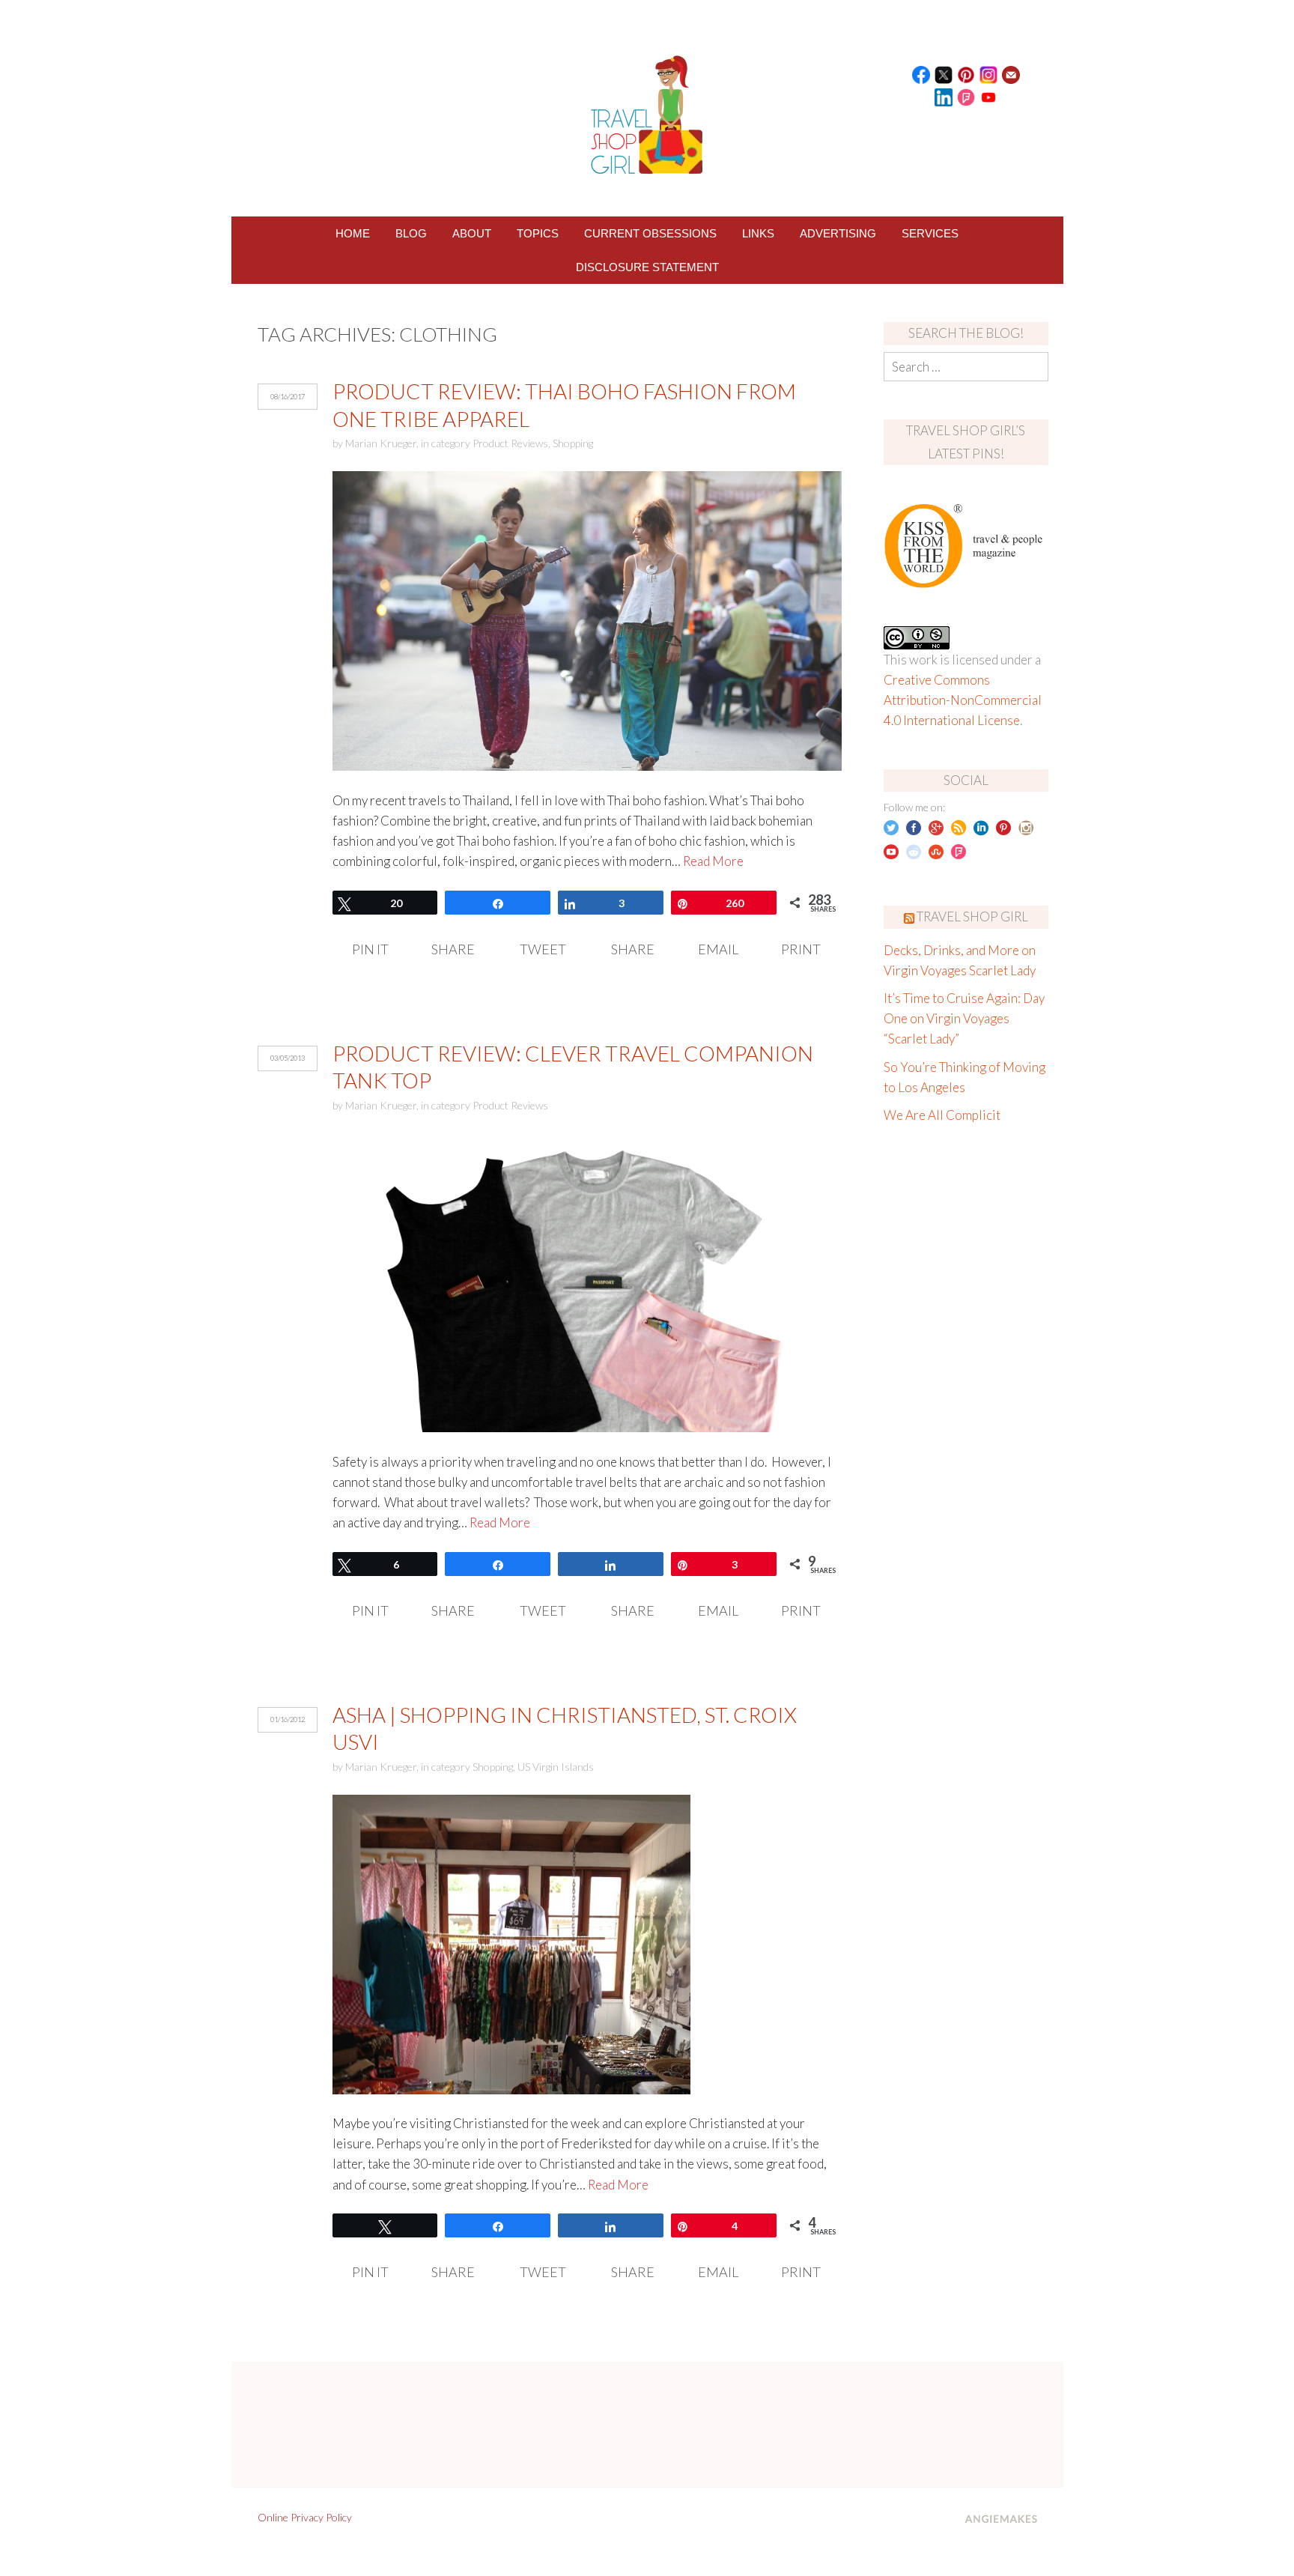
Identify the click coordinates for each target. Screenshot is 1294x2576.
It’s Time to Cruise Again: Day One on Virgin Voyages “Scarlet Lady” (964, 1018)
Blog (411, 233)
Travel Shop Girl (972, 916)
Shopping (573, 443)
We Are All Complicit (942, 1115)
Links (758, 233)
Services (930, 233)
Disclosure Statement (647, 267)
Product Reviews (510, 443)
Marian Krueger (381, 443)
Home (353, 233)
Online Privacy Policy (305, 2517)
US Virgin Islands (556, 1767)
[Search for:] (966, 367)
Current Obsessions (650, 233)
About (472, 233)
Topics (538, 233)
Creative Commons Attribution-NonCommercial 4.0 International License (963, 700)
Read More (713, 861)
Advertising (838, 233)
